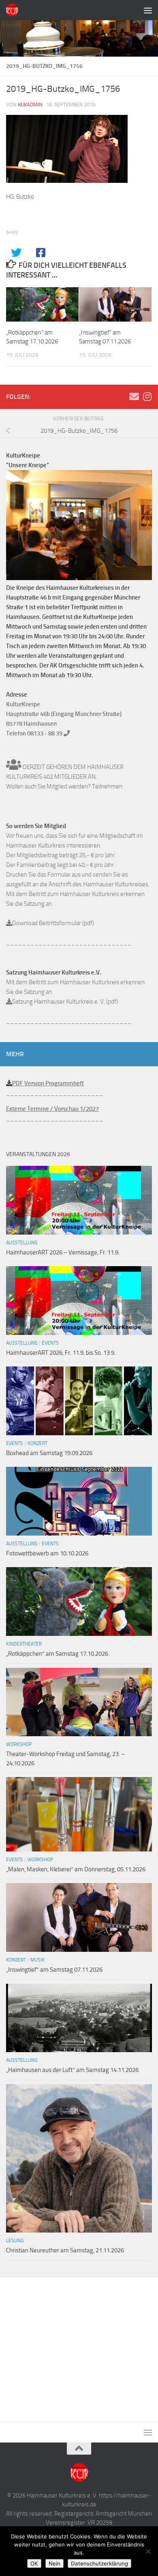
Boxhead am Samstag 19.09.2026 (49, 1453)
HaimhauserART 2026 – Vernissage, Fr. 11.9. (63, 1252)
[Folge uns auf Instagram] (147, 396)
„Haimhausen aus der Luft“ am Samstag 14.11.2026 (72, 2070)
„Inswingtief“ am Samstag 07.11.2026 (54, 1970)
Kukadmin (30, 105)
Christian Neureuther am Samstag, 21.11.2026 (65, 2250)
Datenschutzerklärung (99, 2563)
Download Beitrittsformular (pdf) (53, 923)
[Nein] (148, 2551)
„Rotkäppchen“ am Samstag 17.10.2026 (57, 1654)
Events (50, 1343)
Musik (37, 1960)
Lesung (15, 2241)
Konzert (37, 1443)
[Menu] (148, 10)
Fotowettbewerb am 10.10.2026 (47, 1553)
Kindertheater (24, 1644)
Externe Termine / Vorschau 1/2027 (52, 1109)
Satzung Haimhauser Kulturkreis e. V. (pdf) (65, 1002)
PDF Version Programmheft (48, 1083)
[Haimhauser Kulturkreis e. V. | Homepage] (14, 10)
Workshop (19, 1744)
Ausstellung (22, 1243)
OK (34, 2563)
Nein (54, 2563)
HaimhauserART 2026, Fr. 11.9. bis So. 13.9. (61, 1353)
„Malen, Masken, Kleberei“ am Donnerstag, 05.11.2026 (76, 1869)
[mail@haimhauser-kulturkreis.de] (134, 396)
